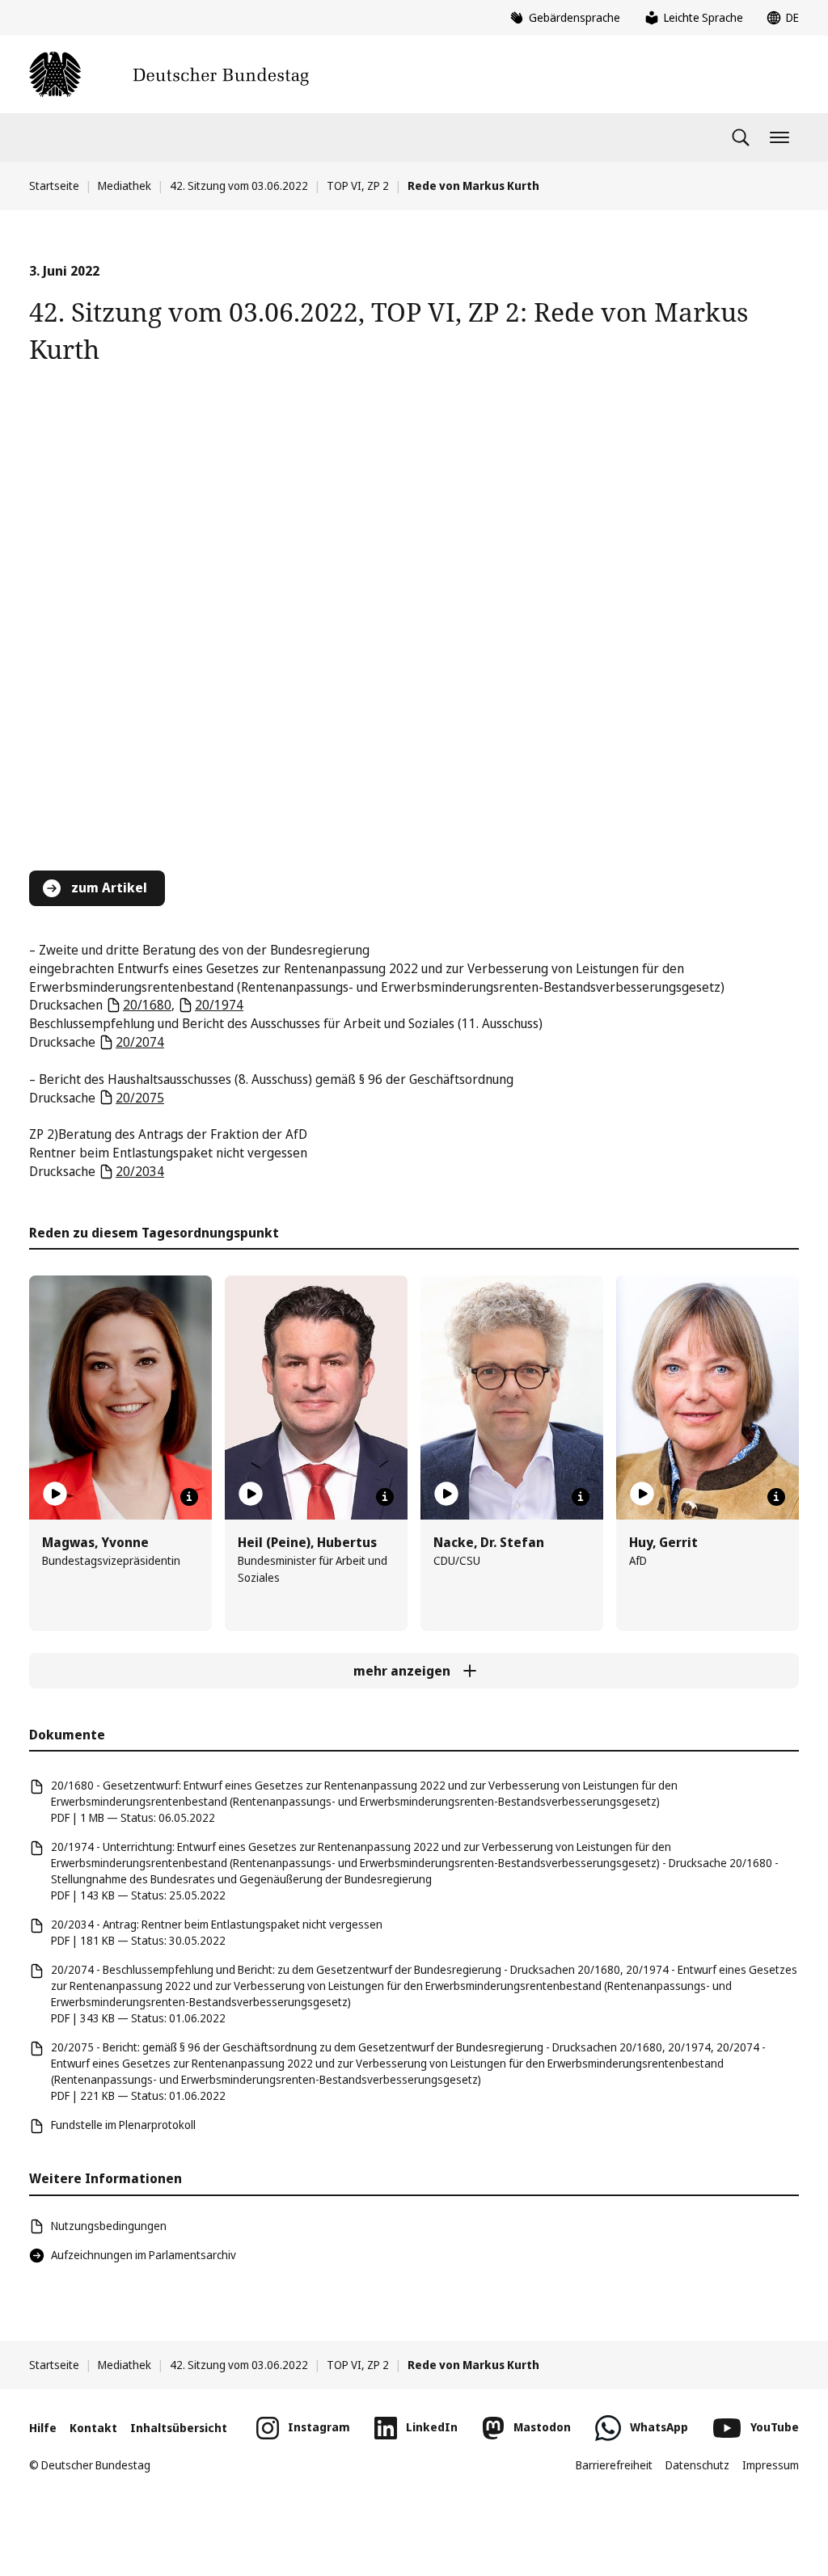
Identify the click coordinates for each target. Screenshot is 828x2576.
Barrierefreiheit (614, 2465)
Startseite (54, 186)
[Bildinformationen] (189, 1497)
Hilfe (43, 2428)
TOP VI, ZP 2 (358, 186)
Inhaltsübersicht (179, 2428)
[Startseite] (169, 74)
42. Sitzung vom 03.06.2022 (239, 186)
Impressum (771, 2465)
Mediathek (125, 186)
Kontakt (93, 2428)
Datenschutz (697, 2465)
